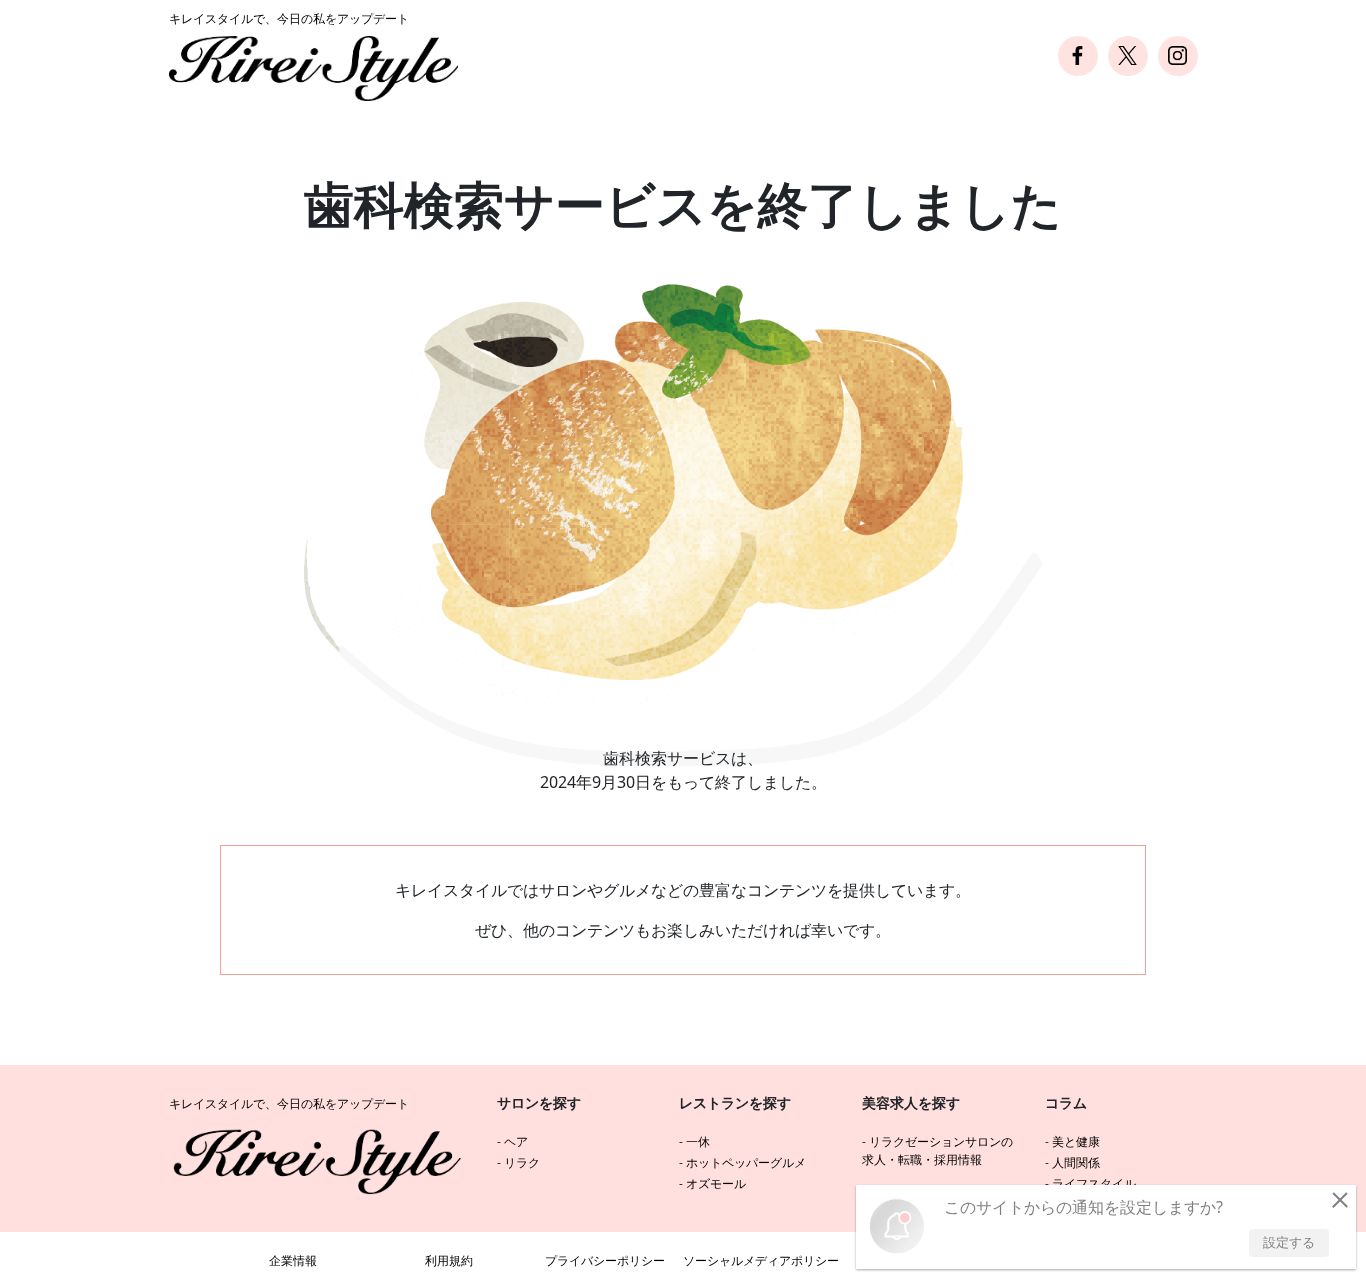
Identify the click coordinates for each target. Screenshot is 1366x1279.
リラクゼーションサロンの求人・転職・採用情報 (937, 1150)
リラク (522, 1162)
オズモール (716, 1183)
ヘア (516, 1141)
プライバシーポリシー (605, 1260)
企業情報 (293, 1260)
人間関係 (1076, 1162)
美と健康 (1076, 1141)
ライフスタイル (1094, 1183)
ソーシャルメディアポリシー (761, 1260)
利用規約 (449, 1260)
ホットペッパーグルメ (746, 1162)
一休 (698, 1141)
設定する (1289, 1242)
